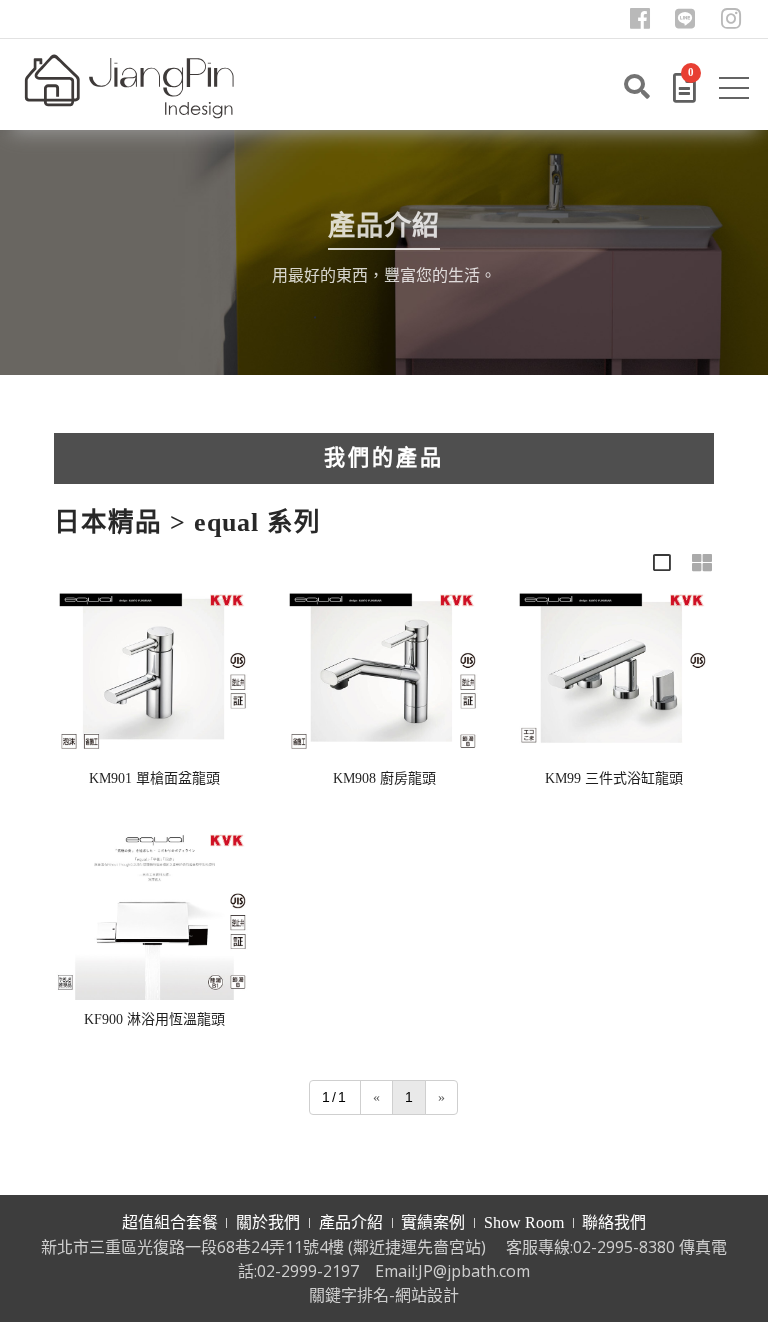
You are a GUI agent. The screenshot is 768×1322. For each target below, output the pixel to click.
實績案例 (433, 1222)
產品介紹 (351, 1222)
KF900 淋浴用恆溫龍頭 (154, 1019)
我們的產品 (384, 458)
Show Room (524, 1222)
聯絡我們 (614, 1222)
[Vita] (129, 84)
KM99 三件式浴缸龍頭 (614, 778)
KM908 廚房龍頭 (384, 778)
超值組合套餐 (170, 1222)
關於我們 (268, 1222)
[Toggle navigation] (736, 92)
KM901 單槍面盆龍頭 (154, 778)
